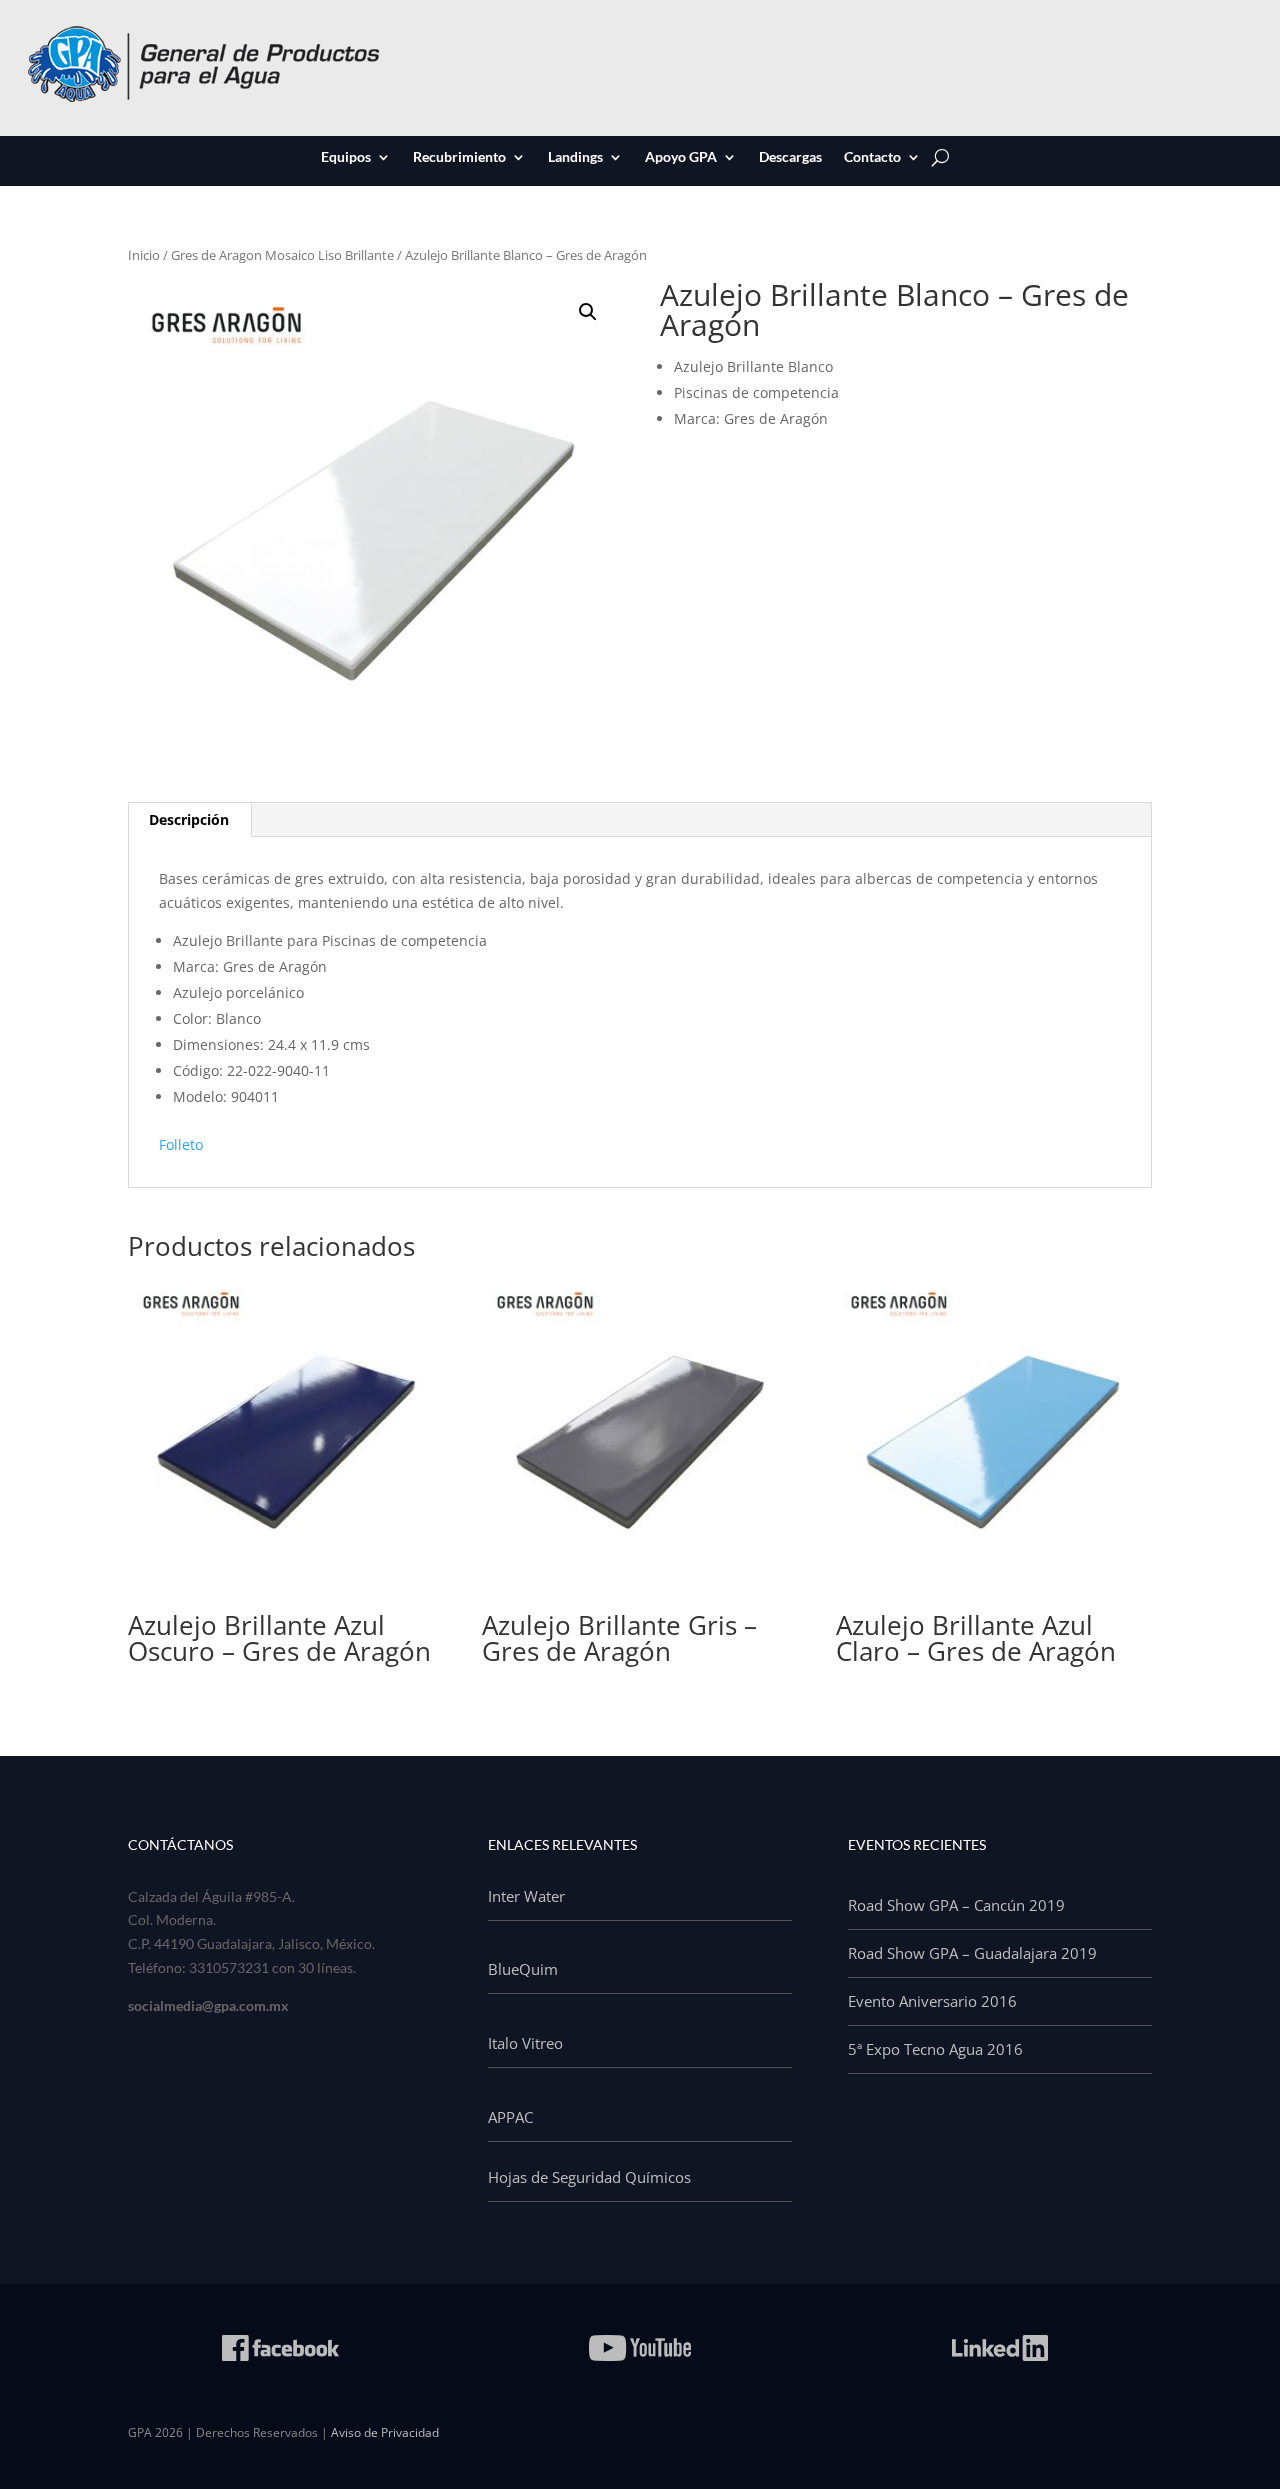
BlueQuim (523, 1969)
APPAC (510, 2117)
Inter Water (526, 1896)
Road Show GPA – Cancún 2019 (956, 1905)
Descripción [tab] (189, 819)
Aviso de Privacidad (385, 2432)
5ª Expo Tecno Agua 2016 (935, 2049)
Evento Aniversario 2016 (932, 2001)
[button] (588, 312)
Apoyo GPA (681, 158)
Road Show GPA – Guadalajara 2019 (972, 1953)
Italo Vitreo (525, 2043)
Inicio (144, 255)
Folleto (181, 1144)
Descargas (790, 158)
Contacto (872, 158)
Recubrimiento (459, 158)
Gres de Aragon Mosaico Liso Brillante (282, 255)
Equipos (346, 158)
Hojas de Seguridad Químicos (589, 2177)
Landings (575, 158)
